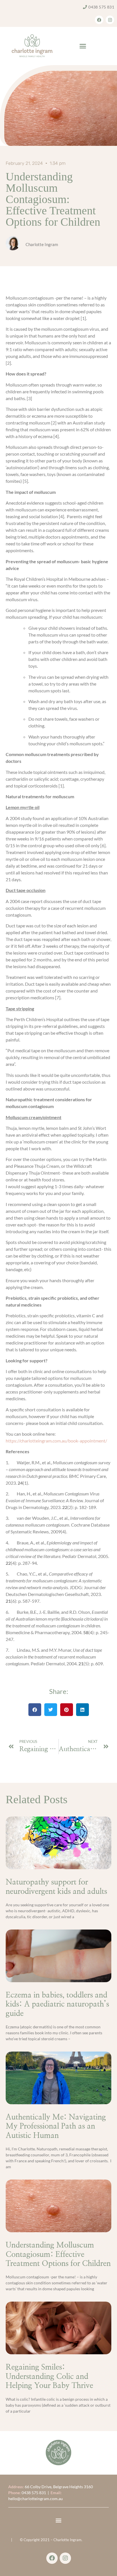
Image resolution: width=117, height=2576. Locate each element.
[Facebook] (99, 20)
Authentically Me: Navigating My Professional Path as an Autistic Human (56, 2126)
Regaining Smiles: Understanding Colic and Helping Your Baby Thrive (49, 2376)
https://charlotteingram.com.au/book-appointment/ (56, 1441)
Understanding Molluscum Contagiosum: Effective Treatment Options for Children (58, 2254)
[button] (83, 46)
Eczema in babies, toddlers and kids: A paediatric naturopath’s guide (57, 2004)
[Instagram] (110, 20)
